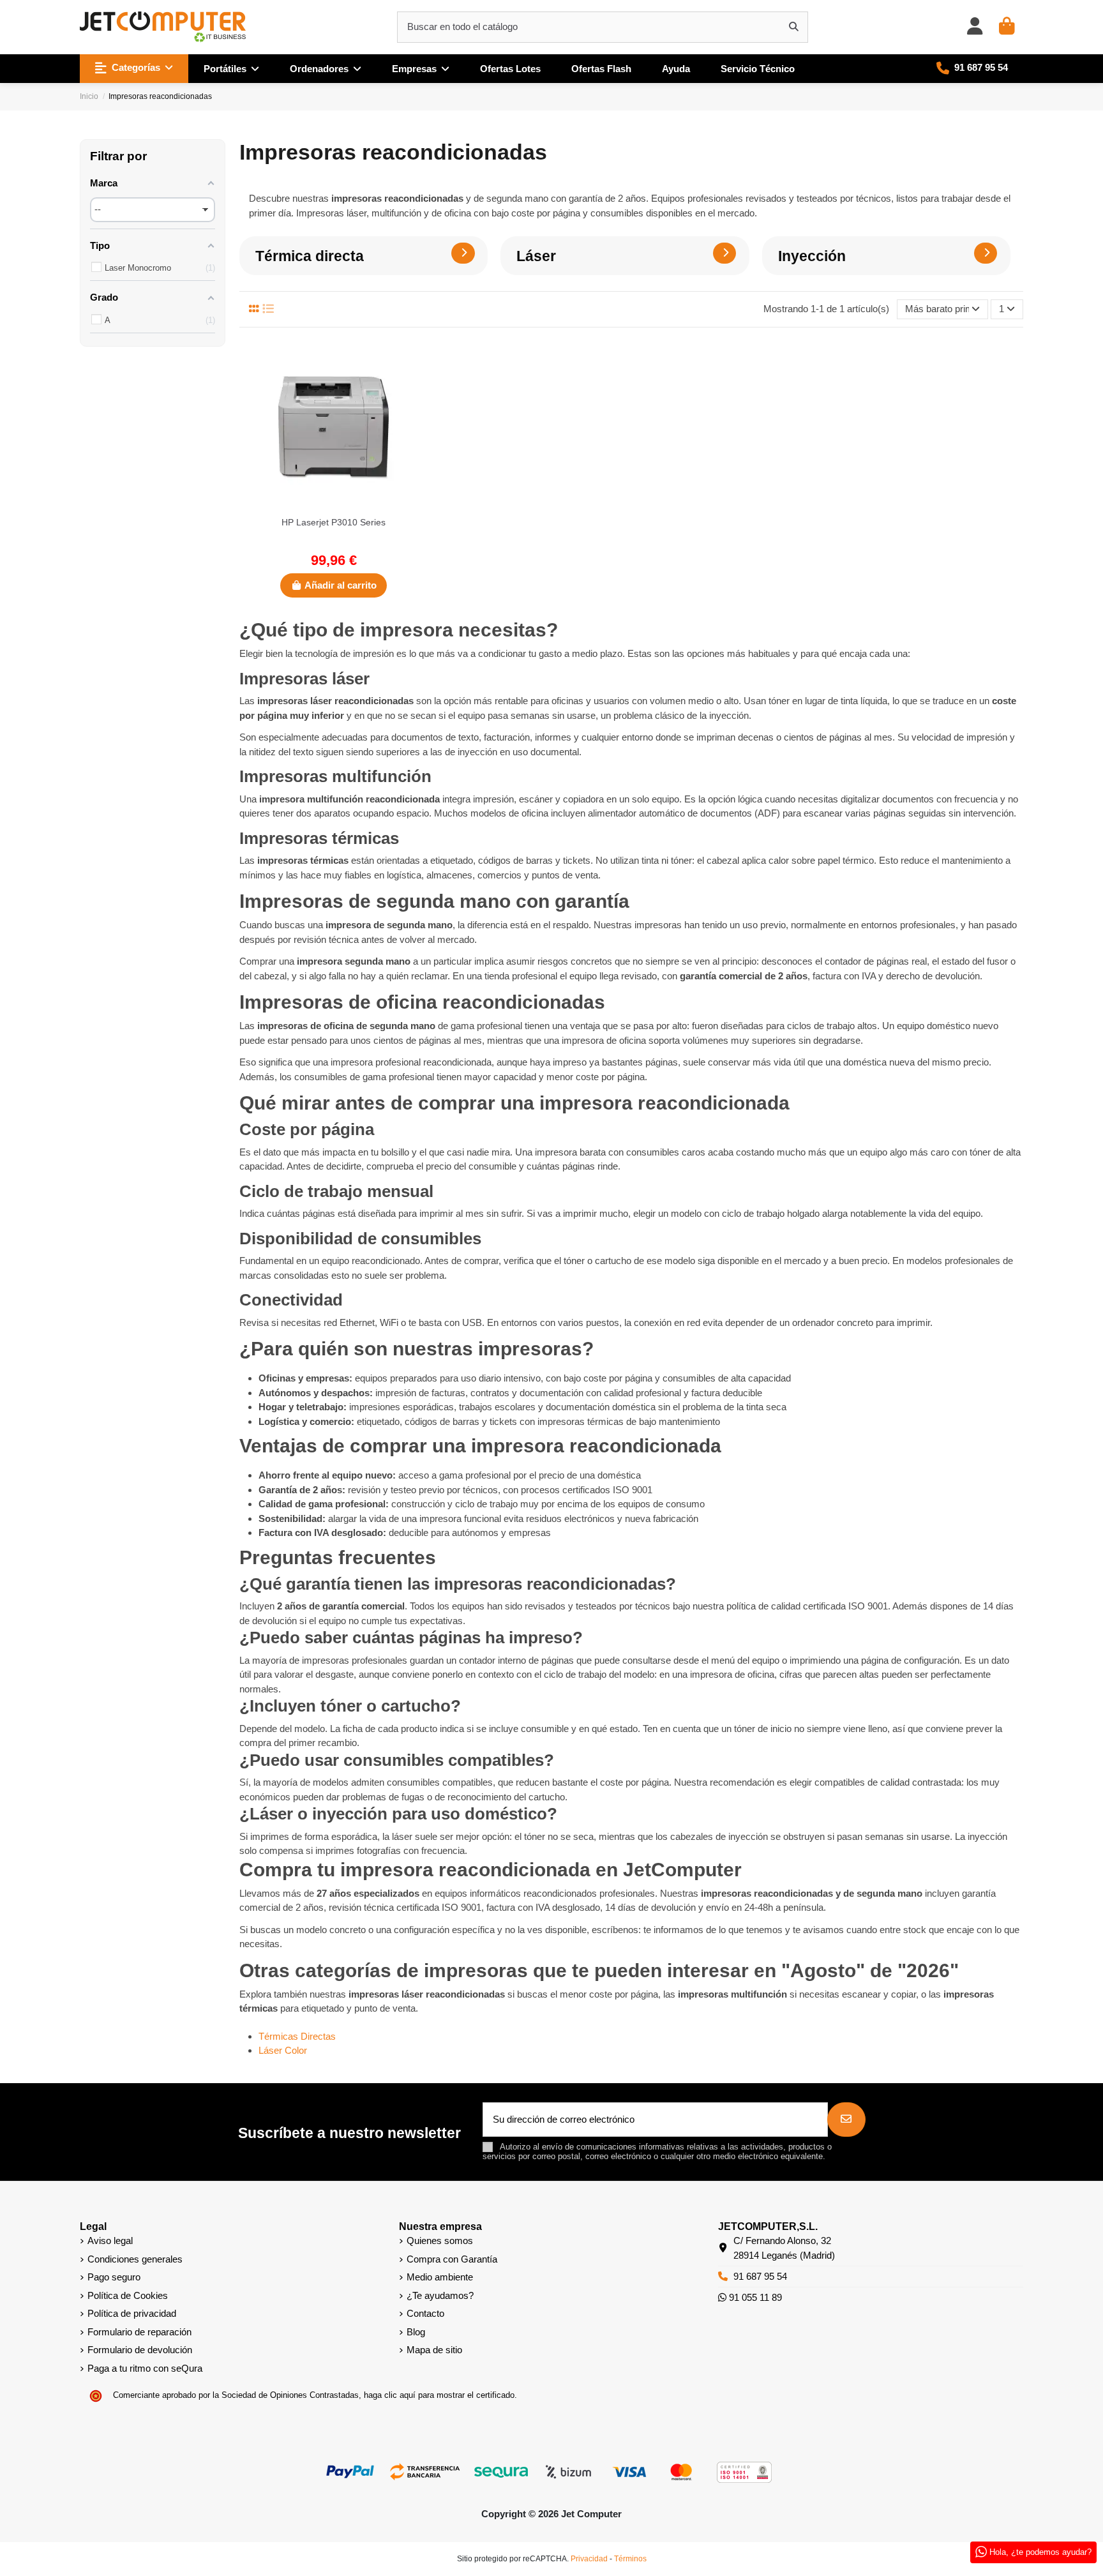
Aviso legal (110, 2241)
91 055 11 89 (754, 2297)
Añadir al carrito (341, 585)
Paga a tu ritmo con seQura (145, 2368)
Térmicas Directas (297, 2036)
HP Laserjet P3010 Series (334, 522)
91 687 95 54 (760, 2276)
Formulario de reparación (139, 2332)
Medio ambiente (440, 2277)
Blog (416, 2332)
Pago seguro (114, 2277)
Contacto (425, 2313)
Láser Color (283, 2050)
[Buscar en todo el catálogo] (794, 27)
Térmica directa (310, 256)
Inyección (812, 256)
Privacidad (589, 2559)
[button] (134, 69)
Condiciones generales (135, 2259)
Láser (536, 256)
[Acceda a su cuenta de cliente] (975, 27)
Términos (630, 2559)
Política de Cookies (128, 2295)
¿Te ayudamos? (440, 2295)
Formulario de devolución (140, 2350)
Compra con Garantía (452, 2259)
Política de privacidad (132, 2313)
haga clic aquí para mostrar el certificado (439, 2395)
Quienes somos (440, 2241)
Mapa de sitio (434, 2350)
